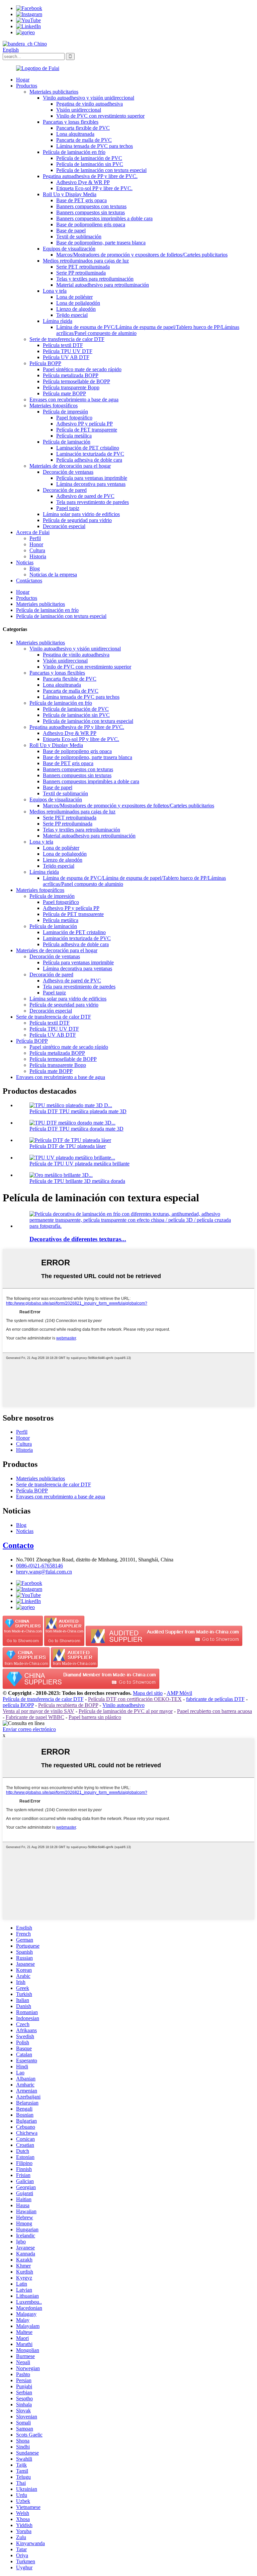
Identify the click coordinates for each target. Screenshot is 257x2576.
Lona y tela (55, 291)
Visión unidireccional (79, 110)
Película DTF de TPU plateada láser (68, 1146)
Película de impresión (65, 412)
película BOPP (18, 1705)
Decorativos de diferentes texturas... (78, 1239)
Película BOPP (45, 363)
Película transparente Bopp (71, 387)
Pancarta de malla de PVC (84, 140)
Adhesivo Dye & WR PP (83, 182)
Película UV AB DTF (66, 357)
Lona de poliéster (74, 297)
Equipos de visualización (69, 249)
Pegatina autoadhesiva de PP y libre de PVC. (90, 176)
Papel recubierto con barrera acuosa (215, 1711)
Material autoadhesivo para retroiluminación (103, 285)
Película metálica (74, 436)
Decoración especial (64, 526)
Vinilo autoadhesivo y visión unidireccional (89, 98)
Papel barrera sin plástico (95, 1717)
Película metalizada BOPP (71, 375)
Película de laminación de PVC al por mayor (126, 1711)
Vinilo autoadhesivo (123, 1705)
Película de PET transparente (87, 430)
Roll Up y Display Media (70, 194)
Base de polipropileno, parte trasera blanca (101, 243)
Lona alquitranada (75, 134)
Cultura (37, 550)
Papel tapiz (68, 508)
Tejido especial (72, 315)
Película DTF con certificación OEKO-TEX (135, 1699)
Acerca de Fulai (33, 532)
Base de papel (71, 231)
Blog (35, 568)
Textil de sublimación (79, 237)
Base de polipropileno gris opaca (91, 224)
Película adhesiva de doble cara (89, 460)
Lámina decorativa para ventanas (91, 484)
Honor (36, 544)
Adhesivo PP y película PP (84, 424)
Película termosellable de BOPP (76, 381)
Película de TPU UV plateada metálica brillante (79, 1164)
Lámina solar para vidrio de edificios (81, 514)
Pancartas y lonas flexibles (71, 122)
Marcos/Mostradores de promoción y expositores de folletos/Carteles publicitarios (142, 255)
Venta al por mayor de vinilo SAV (38, 1711)
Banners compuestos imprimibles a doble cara (104, 218)
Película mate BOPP (64, 393)
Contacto (18, 1545)
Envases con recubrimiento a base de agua (74, 399)
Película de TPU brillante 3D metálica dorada (77, 1181)
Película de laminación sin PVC (90, 164)
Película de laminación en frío (74, 152)
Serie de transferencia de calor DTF (67, 339)
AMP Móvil (179, 1693)
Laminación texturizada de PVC (90, 454)
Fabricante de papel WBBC (35, 1717)
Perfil (35, 538)
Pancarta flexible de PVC (83, 128)
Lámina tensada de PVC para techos (95, 146)
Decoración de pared (65, 490)
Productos (27, 86)
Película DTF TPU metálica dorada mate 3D (76, 1129)
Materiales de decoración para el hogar (70, 466)
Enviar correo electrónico (29, 1729)
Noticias (25, 562)
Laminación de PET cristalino (88, 448)
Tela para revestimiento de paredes (93, 502)
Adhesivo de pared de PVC (85, 496)
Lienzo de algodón (76, 309)
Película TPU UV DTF (68, 351)
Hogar (23, 80)
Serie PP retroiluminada (81, 273)
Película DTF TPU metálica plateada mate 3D (78, 1111)
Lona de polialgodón (78, 303)
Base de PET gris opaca (81, 200)
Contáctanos (29, 581)
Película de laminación (67, 442)
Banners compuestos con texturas (91, 206)
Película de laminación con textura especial (101, 170)
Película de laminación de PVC (89, 158)
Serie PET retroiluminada (83, 267)
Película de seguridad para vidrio (77, 520)
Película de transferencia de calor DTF (43, 1699)
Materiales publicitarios (54, 92)
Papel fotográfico (74, 418)
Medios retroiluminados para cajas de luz (86, 261)
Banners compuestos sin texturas (91, 212)
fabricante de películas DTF (215, 1699)
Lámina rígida (58, 321)
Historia (38, 556)
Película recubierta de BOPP (68, 1705)
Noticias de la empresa (53, 575)
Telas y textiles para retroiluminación (95, 279)
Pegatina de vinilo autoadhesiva (90, 104)
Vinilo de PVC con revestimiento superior (100, 116)
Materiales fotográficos (54, 406)
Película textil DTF (63, 345)
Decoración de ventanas (68, 472)
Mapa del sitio (148, 1693)
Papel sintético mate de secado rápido (82, 369)
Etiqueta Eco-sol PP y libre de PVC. (94, 188)
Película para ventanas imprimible (92, 478)
